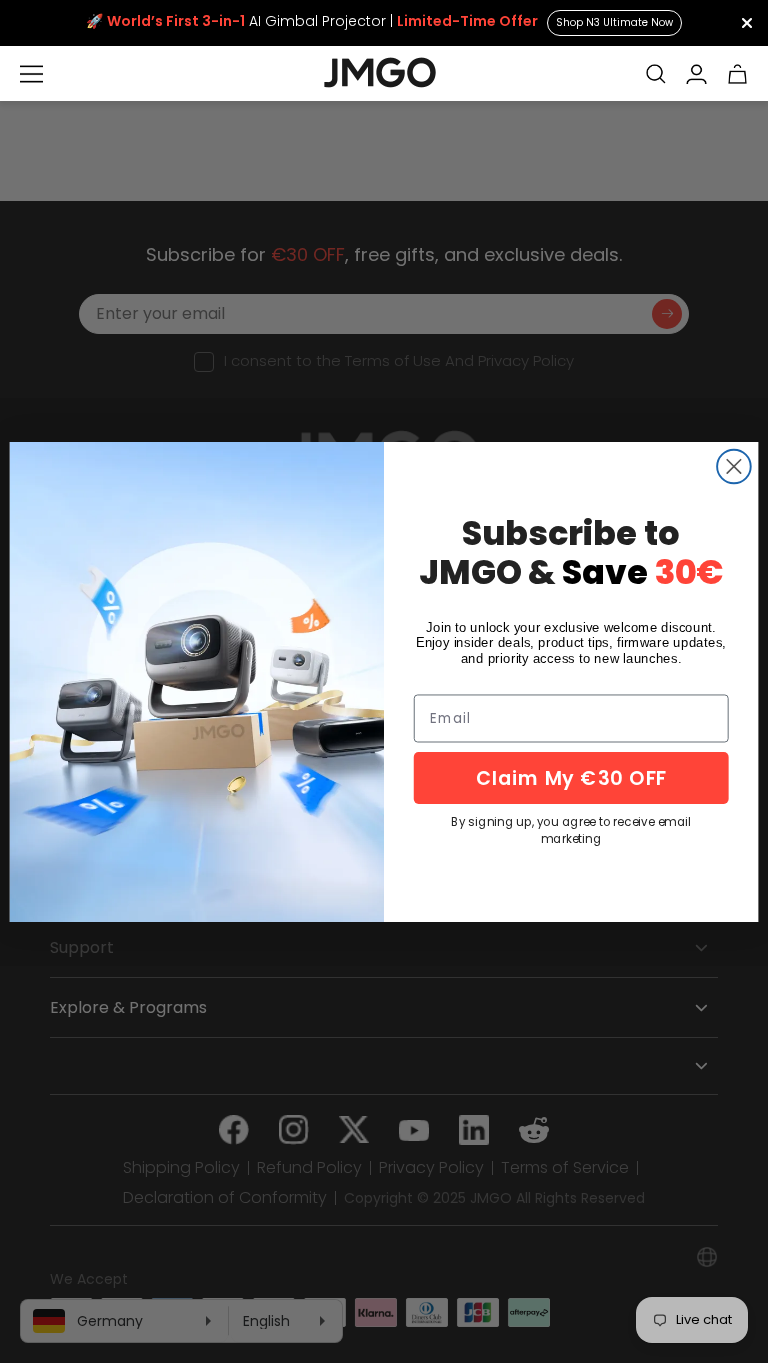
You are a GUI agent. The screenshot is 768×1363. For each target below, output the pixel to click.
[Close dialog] (734, 466)
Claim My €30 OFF (571, 777)
